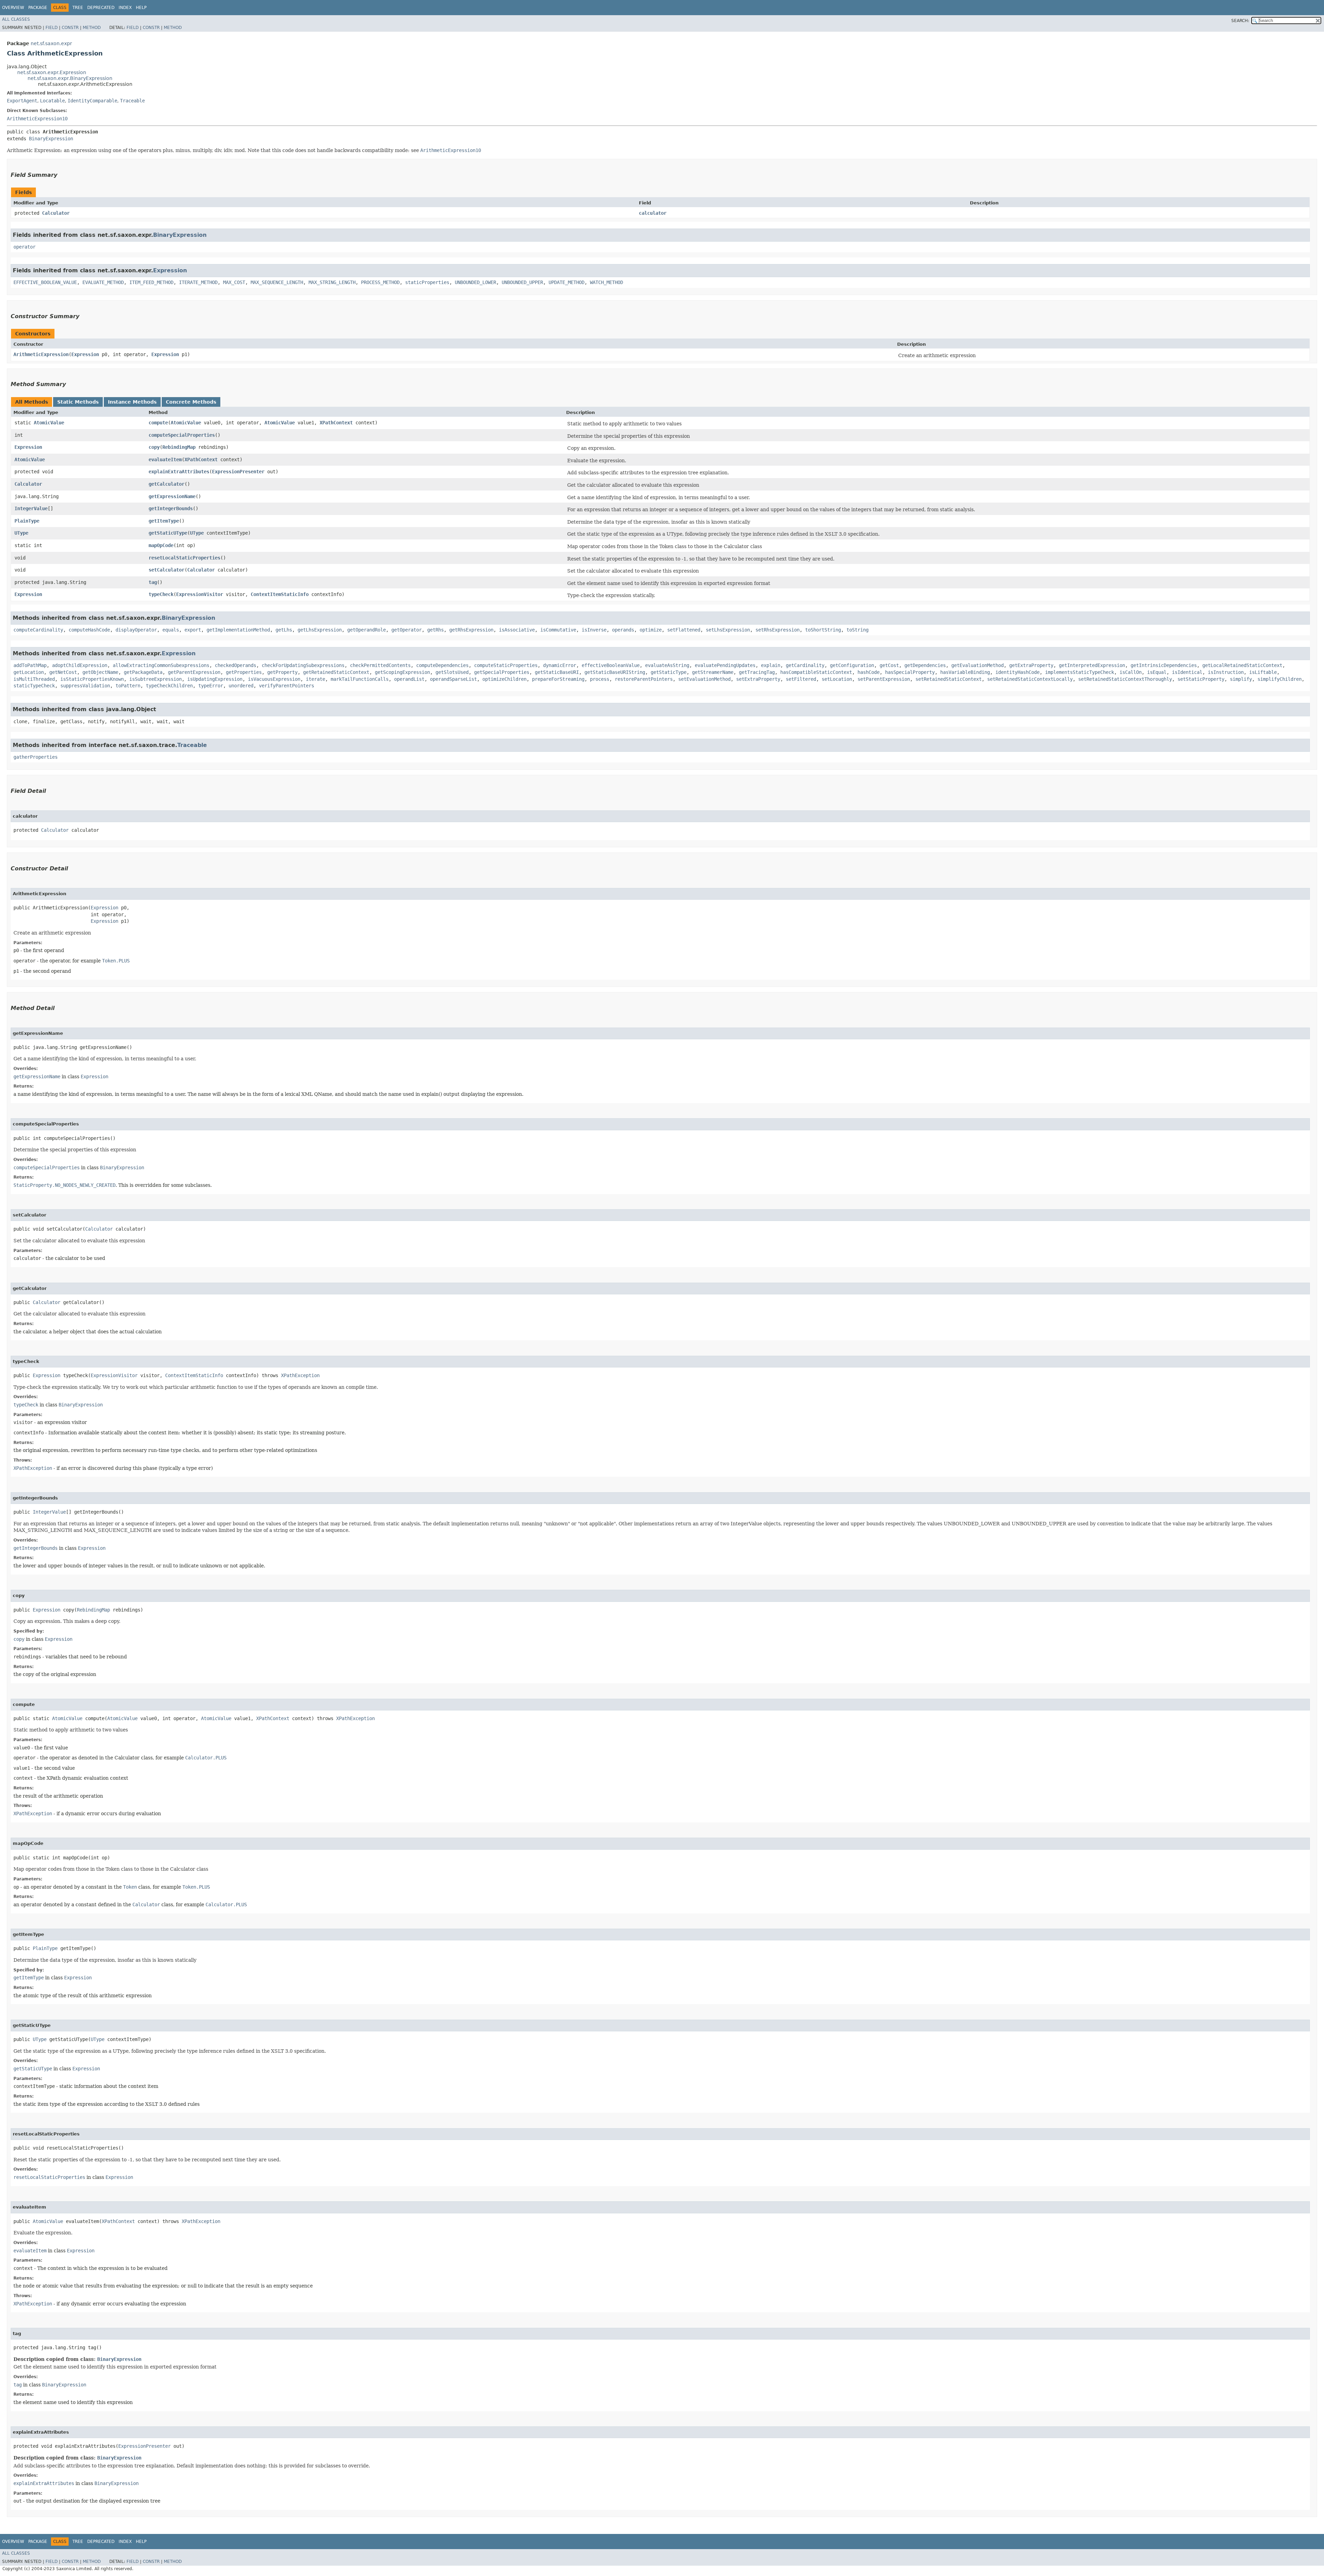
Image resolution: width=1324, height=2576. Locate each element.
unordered (241, 686)
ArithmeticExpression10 (37, 119)
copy (154, 447)
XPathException (300, 1375)
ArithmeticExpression (41, 354)
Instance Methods (132, 402)
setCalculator (167, 570)
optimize (651, 630)
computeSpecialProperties (182, 435)
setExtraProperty (758, 679)
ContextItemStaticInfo (280, 594)
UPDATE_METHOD (566, 282)
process (600, 679)
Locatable (52, 101)
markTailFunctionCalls (360, 679)
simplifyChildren (1280, 679)
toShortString (823, 630)
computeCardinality (38, 630)
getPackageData (143, 672)
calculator (653, 213)
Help (141, 8)
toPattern (128, 686)
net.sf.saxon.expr (51, 43)
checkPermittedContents (380, 665)
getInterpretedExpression (1092, 665)
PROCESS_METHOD (380, 282)
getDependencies (925, 665)
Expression (170, 270)
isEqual (1157, 672)
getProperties (244, 672)
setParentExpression (884, 679)
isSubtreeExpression (156, 679)
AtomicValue (49, 423)
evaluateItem (165, 459)
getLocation (29, 672)
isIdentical (1187, 672)
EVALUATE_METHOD (103, 282)
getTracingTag (757, 672)
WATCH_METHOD (606, 282)
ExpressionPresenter (238, 472)
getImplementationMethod (238, 630)
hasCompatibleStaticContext (816, 672)
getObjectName (100, 672)
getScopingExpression (402, 672)
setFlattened (684, 630)
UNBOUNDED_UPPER (522, 282)
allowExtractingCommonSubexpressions (161, 665)
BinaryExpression (51, 139)
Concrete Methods (191, 402)
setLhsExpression (728, 630)
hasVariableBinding (965, 672)
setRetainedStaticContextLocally (1030, 679)
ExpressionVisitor (200, 594)
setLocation (837, 679)
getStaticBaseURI (557, 672)
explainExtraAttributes (179, 472)
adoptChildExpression (80, 665)
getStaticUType (168, 533)
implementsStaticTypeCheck (1080, 672)
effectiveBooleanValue (611, 665)
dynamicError (560, 665)
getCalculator (167, 484)
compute (158, 423)
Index (125, 8)
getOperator (407, 630)
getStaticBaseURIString (615, 672)
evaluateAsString (667, 665)
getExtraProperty (1031, 665)
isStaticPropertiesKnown (92, 679)
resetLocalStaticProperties (184, 558)
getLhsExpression (320, 630)
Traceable (132, 101)
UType (21, 533)
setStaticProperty (1201, 679)
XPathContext (336, 423)
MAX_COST (234, 282)
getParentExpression (194, 672)
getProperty (282, 672)
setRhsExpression (778, 630)
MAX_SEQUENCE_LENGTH (277, 282)
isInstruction (1226, 672)
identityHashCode (1017, 672)
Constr (70, 28)
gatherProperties (36, 757)
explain (771, 665)
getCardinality (805, 665)
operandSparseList (453, 679)
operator (24, 247)
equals (171, 630)
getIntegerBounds (171, 508)
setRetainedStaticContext (949, 679)
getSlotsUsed (452, 672)
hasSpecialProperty (910, 672)
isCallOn (1131, 672)
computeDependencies (442, 665)
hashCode (869, 672)
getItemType (164, 521)
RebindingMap (179, 447)
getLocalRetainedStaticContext (1242, 665)
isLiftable (1263, 672)
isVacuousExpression (274, 679)
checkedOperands (235, 665)
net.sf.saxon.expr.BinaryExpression (70, 78)
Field (52, 28)
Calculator (56, 213)
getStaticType (669, 672)
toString (857, 630)
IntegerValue (31, 508)
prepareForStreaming (558, 679)
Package (38, 8)
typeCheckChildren (169, 686)
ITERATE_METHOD (198, 282)
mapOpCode (161, 545)
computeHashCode (89, 630)
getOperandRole (367, 630)
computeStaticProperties (506, 665)
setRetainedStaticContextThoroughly (1125, 679)
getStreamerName (713, 672)
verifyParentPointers (287, 686)
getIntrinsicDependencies (1164, 665)
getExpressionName (172, 496)
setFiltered (801, 679)
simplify (1241, 679)
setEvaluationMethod (704, 679)
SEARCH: (1240, 21)
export (193, 630)
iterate (315, 679)
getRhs (435, 630)
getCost (889, 665)
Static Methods (78, 402)
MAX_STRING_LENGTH (332, 282)
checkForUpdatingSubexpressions (303, 665)
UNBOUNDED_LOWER (475, 282)
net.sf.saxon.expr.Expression (52, 72)
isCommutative (558, 630)
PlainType (27, 521)
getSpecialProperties (502, 672)
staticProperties (427, 282)
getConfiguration (852, 665)
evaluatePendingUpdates (725, 665)
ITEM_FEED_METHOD (151, 282)
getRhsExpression (471, 630)
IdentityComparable (92, 101)
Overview (13, 8)
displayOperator (136, 630)
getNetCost (63, 672)
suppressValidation (85, 686)
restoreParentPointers (644, 679)
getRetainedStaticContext (336, 672)
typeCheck (161, 594)
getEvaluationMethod (977, 665)
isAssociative (517, 630)
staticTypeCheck (34, 686)
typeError (211, 686)
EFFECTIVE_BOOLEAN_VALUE (45, 282)
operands (623, 630)
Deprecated (101, 8)
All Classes (16, 19)
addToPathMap (30, 665)
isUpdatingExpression (215, 679)
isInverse (594, 630)
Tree (78, 8)
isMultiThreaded (34, 679)
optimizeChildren (504, 679)
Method (92, 28)
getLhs (284, 630)
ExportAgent (22, 101)
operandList (409, 679)
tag (153, 582)
